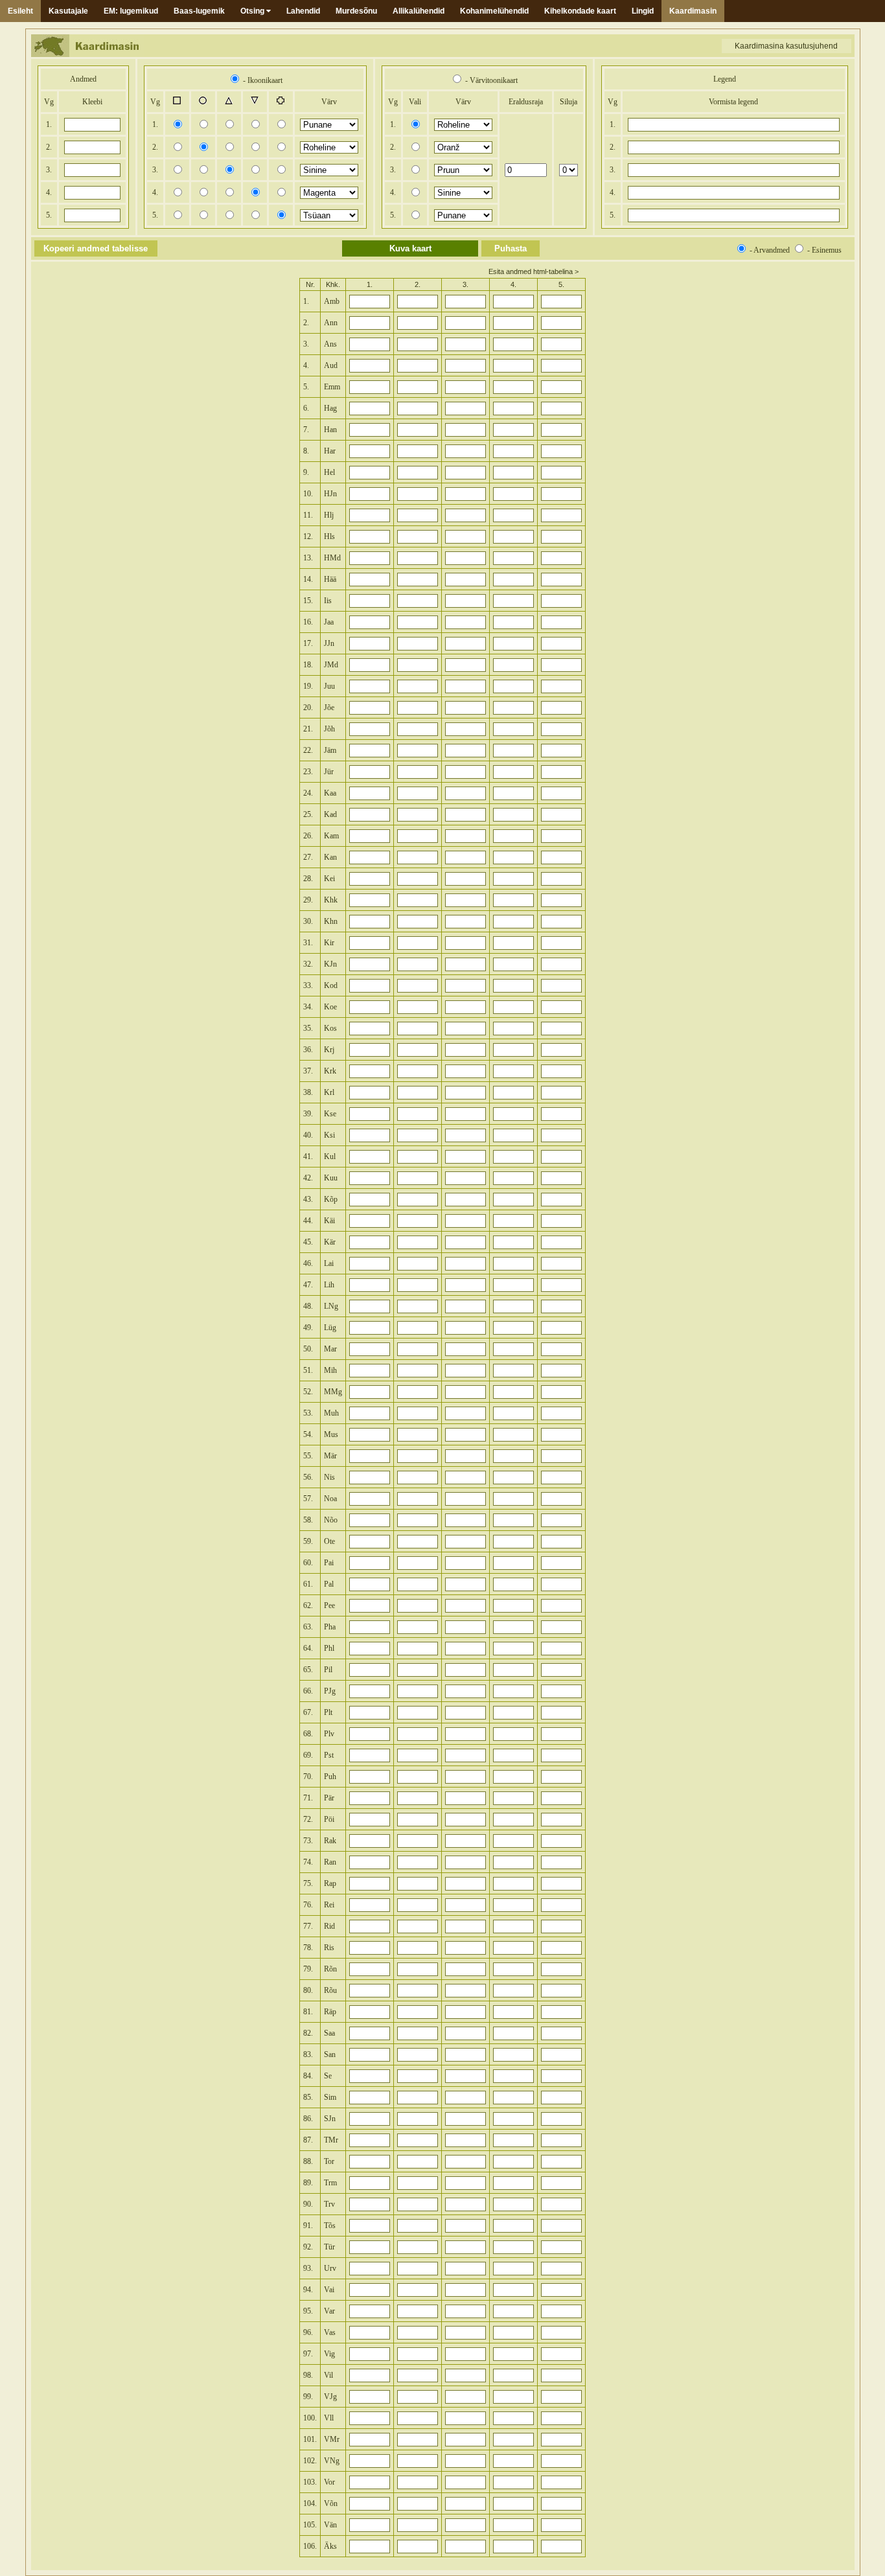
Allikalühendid (419, 11)
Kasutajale (68, 11)
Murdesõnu (356, 11)
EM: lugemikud (131, 11)
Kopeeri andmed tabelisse (96, 248)
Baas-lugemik (199, 11)
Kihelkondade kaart (580, 11)
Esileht (20, 11)
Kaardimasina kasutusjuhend (786, 46)
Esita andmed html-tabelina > (534, 271)
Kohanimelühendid (494, 11)
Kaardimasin (693, 11)
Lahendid (303, 11)
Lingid (643, 11)
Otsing (253, 11)
